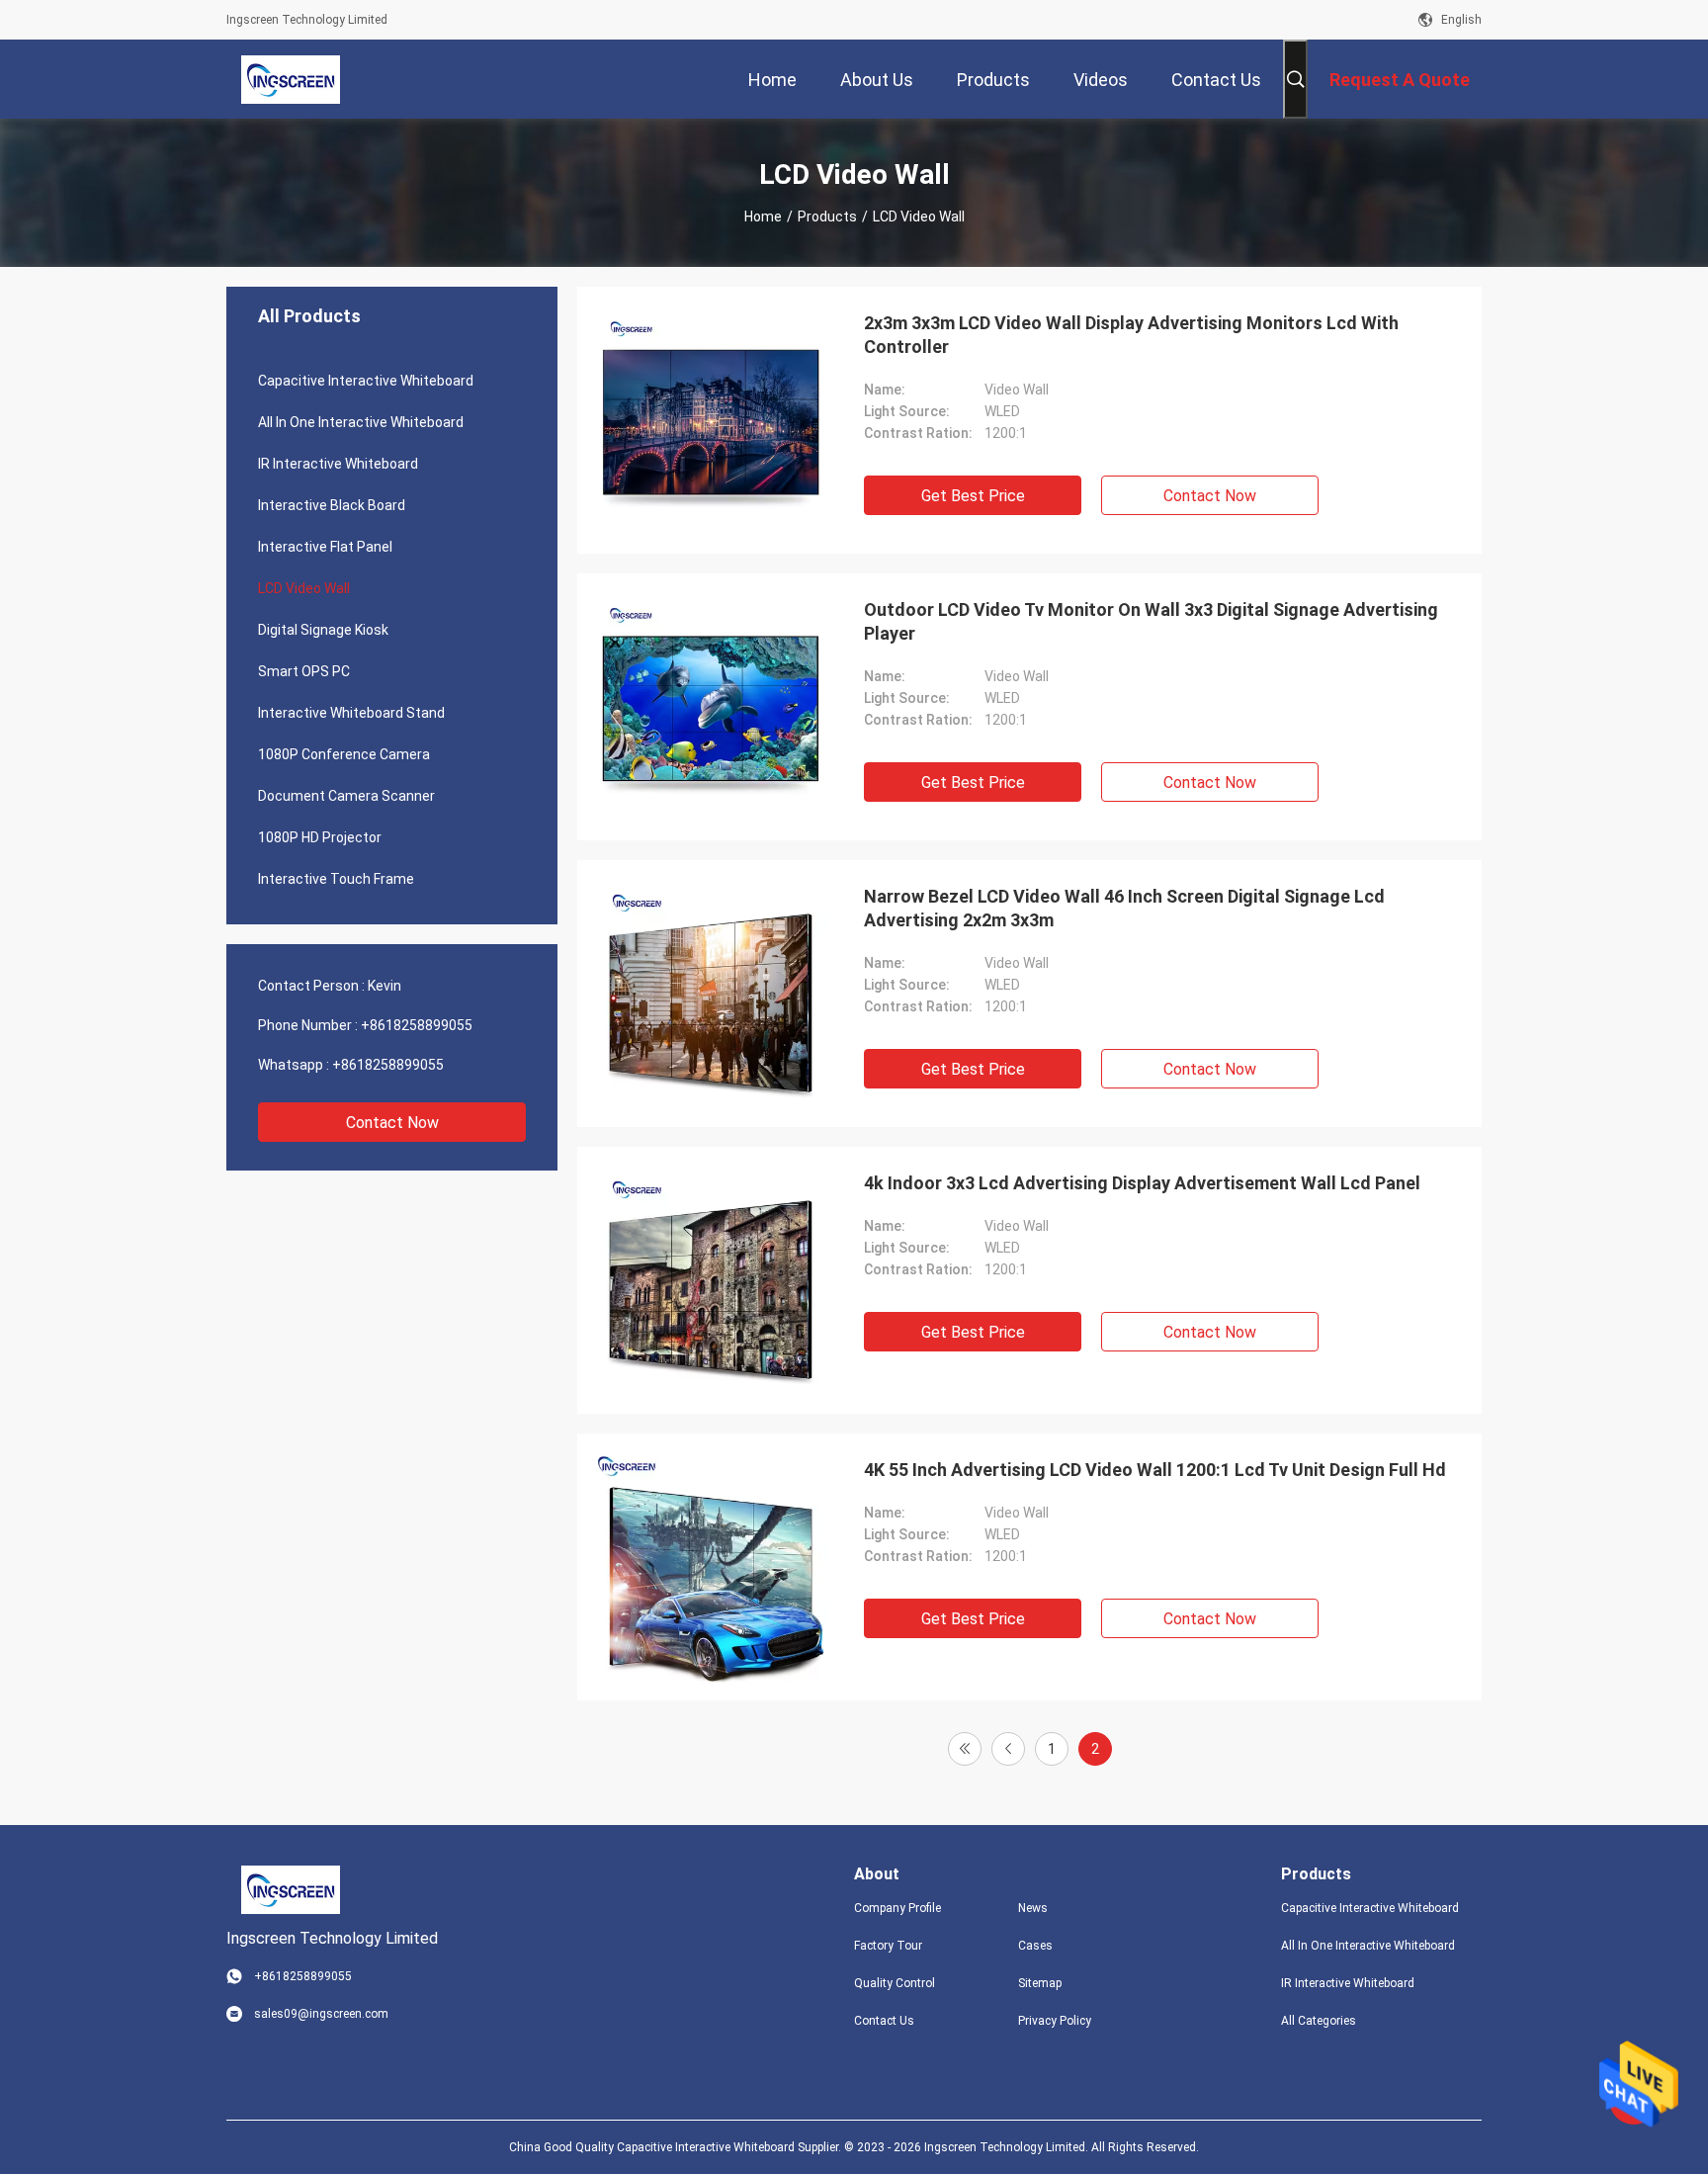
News (1033, 1908)
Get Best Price (973, 496)
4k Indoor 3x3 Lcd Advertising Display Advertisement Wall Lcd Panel (1142, 1183)
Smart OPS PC (304, 671)
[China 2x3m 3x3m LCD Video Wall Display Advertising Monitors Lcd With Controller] (711, 420)
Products (827, 217)
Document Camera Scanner (346, 796)
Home (763, 217)
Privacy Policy (1055, 2021)
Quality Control (895, 1983)
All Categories (1319, 2021)
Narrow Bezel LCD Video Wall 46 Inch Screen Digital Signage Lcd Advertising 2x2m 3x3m (1124, 908)
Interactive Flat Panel (325, 547)
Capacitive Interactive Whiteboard (366, 381)
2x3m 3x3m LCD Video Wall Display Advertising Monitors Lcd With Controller (1131, 335)
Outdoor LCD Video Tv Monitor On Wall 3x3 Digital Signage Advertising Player (1151, 621)
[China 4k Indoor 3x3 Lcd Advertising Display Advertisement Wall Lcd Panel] (711, 1280)
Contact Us (884, 2021)
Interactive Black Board (332, 505)
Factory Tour (888, 1946)
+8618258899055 (417, 1025)
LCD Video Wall (304, 588)
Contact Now (392, 1123)
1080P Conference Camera (344, 754)
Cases (1035, 1946)
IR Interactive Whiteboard (338, 464)
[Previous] (1008, 1749)
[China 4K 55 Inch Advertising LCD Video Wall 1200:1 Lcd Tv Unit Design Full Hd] (711, 1567)
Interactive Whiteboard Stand (351, 713)
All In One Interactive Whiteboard (361, 422)
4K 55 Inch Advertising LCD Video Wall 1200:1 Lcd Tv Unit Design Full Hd (1155, 1470)
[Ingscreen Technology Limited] (291, 79)
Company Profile (897, 1908)
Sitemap (1040, 1983)
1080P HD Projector (320, 837)
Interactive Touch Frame (336, 879)
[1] (965, 1749)
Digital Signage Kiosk (323, 630)
